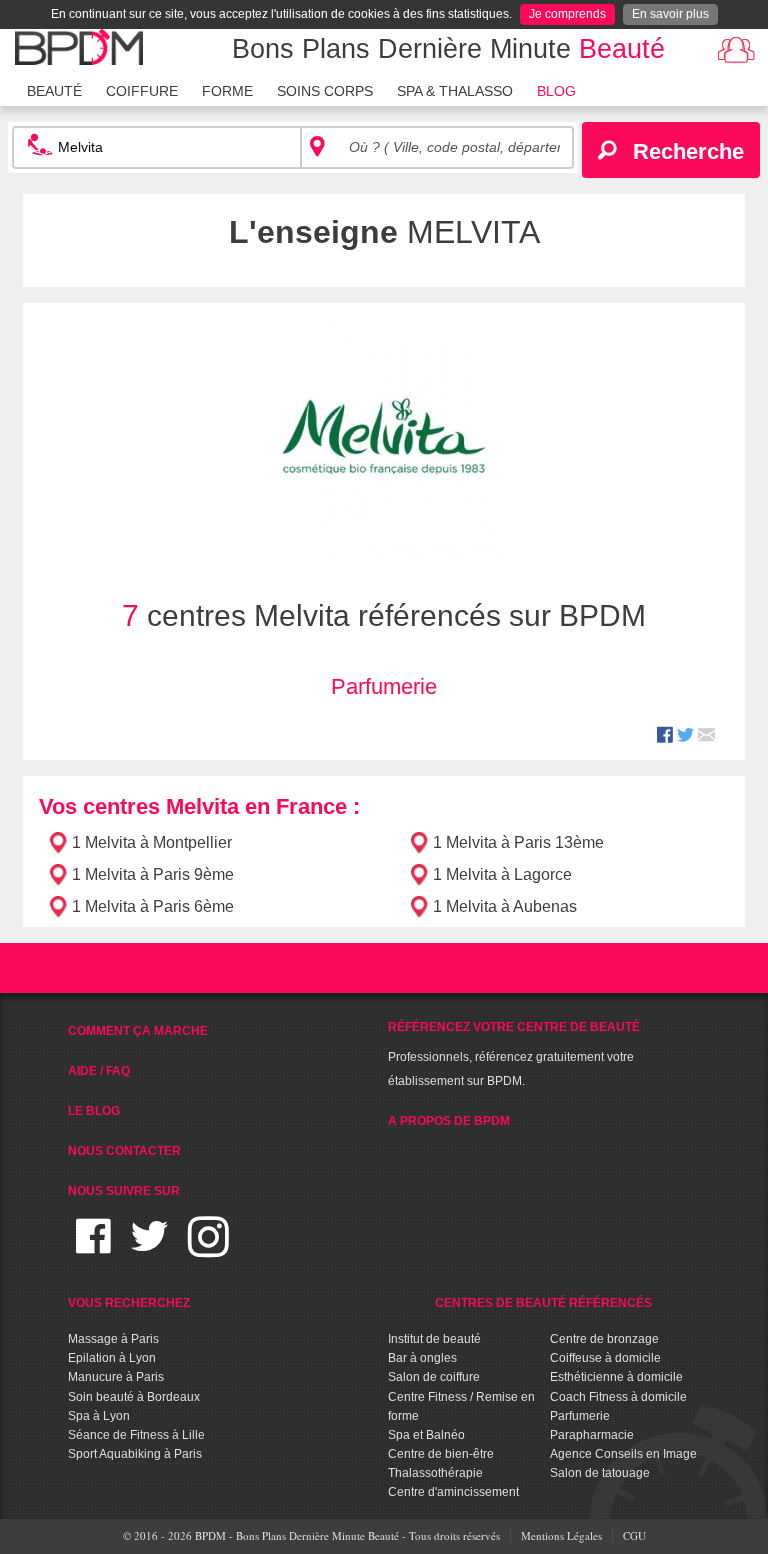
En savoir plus (670, 14)
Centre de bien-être (441, 1454)
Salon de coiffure (434, 1377)
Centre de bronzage (604, 1339)
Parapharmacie (592, 1435)
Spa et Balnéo (426, 1435)
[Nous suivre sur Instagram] (208, 1248)
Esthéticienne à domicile (616, 1377)
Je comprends (567, 14)
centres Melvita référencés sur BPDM (384, 615)
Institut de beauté (434, 1339)
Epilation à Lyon (112, 1358)
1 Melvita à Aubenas (505, 906)
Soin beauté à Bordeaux (134, 1397)
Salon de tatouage (600, 1473)
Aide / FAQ (99, 1071)
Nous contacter (124, 1151)
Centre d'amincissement (453, 1492)
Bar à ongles (422, 1358)
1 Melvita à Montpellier (152, 842)
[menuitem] (54, 89)
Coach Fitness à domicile (618, 1397)
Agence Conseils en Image (623, 1454)
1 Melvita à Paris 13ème (518, 842)
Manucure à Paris (116, 1377)
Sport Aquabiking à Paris (135, 1454)
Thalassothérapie (435, 1473)
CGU (634, 1535)
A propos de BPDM (449, 1121)
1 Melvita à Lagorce (502, 874)
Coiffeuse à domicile (605, 1358)
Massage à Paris (113, 1339)
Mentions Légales (561, 1535)
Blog (556, 91)
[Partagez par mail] (706, 737)
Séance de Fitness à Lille (136, 1435)
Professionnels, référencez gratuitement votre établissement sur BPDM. (514, 1054)
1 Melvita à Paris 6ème (153, 906)
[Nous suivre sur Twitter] (149, 1248)
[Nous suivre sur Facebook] (93, 1248)
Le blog (94, 1111)
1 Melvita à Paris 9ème (153, 874)
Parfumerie (384, 686)
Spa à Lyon (99, 1416)
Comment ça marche (138, 1031)
